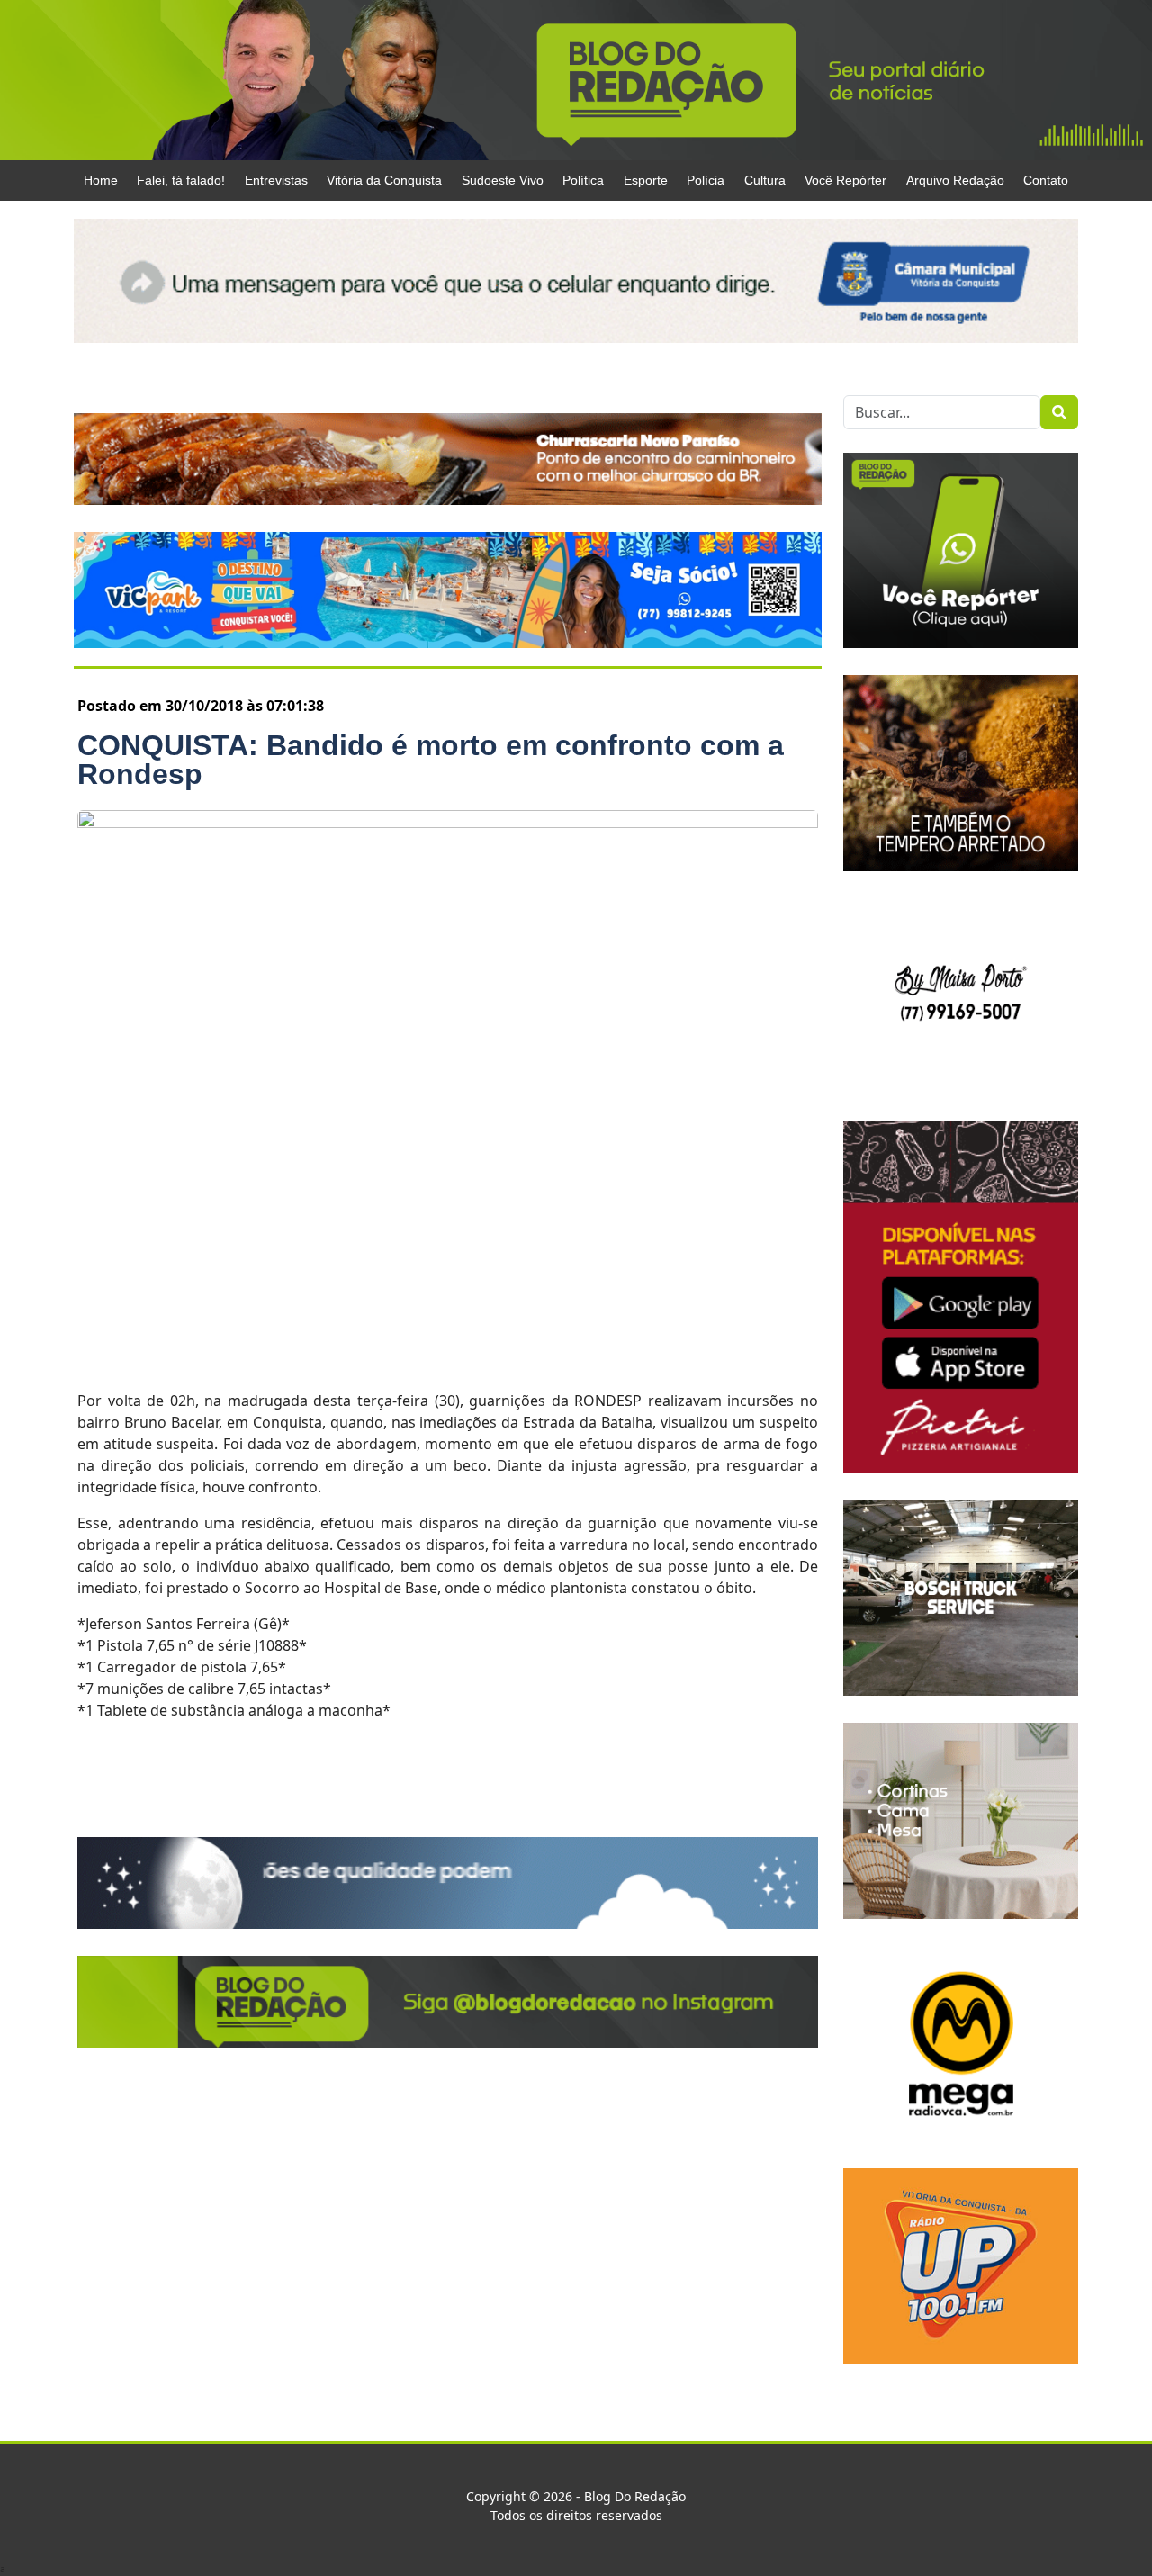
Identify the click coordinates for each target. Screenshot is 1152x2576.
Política (583, 180)
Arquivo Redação (955, 180)
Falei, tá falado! (181, 180)
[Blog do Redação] (576, 79)
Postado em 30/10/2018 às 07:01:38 (201, 706)
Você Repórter (846, 180)
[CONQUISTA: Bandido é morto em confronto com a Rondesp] (448, 1089)
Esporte (646, 180)
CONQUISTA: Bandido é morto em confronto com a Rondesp (431, 760)
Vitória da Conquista (384, 180)
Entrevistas (276, 180)
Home (101, 180)
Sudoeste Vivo (503, 180)
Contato (1046, 180)
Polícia (706, 180)
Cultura (765, 180)
